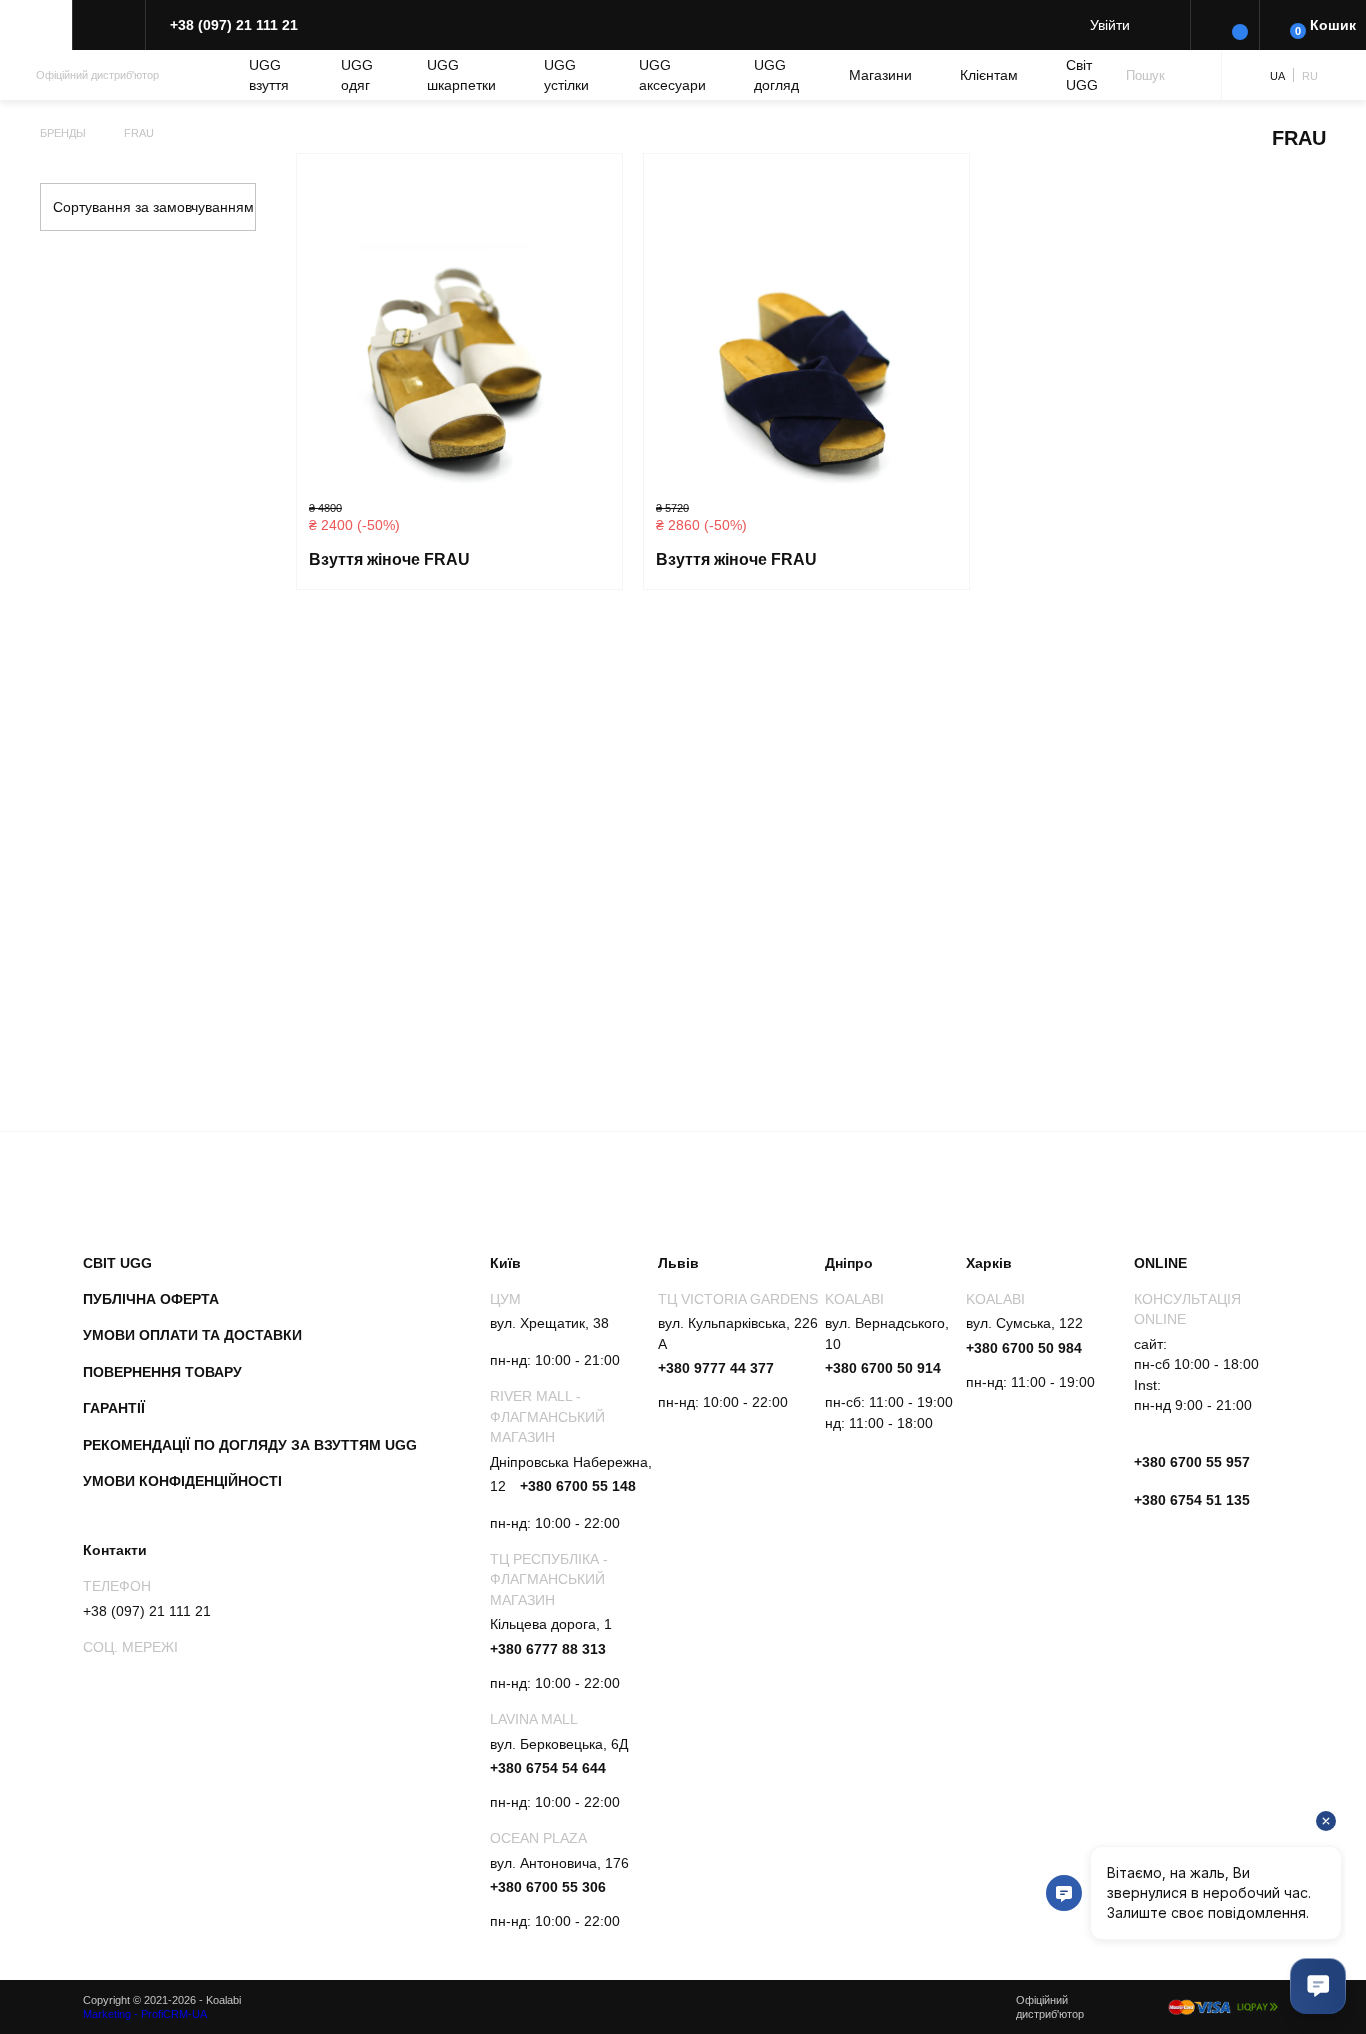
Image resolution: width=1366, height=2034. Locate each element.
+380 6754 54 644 (548, 1768)
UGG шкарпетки (461, 75)
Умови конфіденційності (182, 1481)
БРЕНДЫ (63, 133)
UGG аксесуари (672, 75)
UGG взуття (269, 75)
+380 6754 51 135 (1192, 1500)
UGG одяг (357, 75)
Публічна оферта (151, 1299)
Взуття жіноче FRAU (389, 559)
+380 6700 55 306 (548, 1887)
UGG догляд (776, 75)
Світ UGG (1082, 75)
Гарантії (114, 1408)
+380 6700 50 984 (1024, 1348)
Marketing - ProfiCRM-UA (145, 2014)
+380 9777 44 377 (716, 1368)
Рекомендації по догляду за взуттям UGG (250, 1445)
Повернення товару (162, 1372)
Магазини (880, 75)
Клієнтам (989, 75)
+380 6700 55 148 (578, 1486)
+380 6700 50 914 (883, 1368)
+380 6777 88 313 (548, 1649)
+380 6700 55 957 (1192, 1462)
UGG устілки (566, 75)
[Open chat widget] (1318, 1986)
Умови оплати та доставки (192, 1335)
